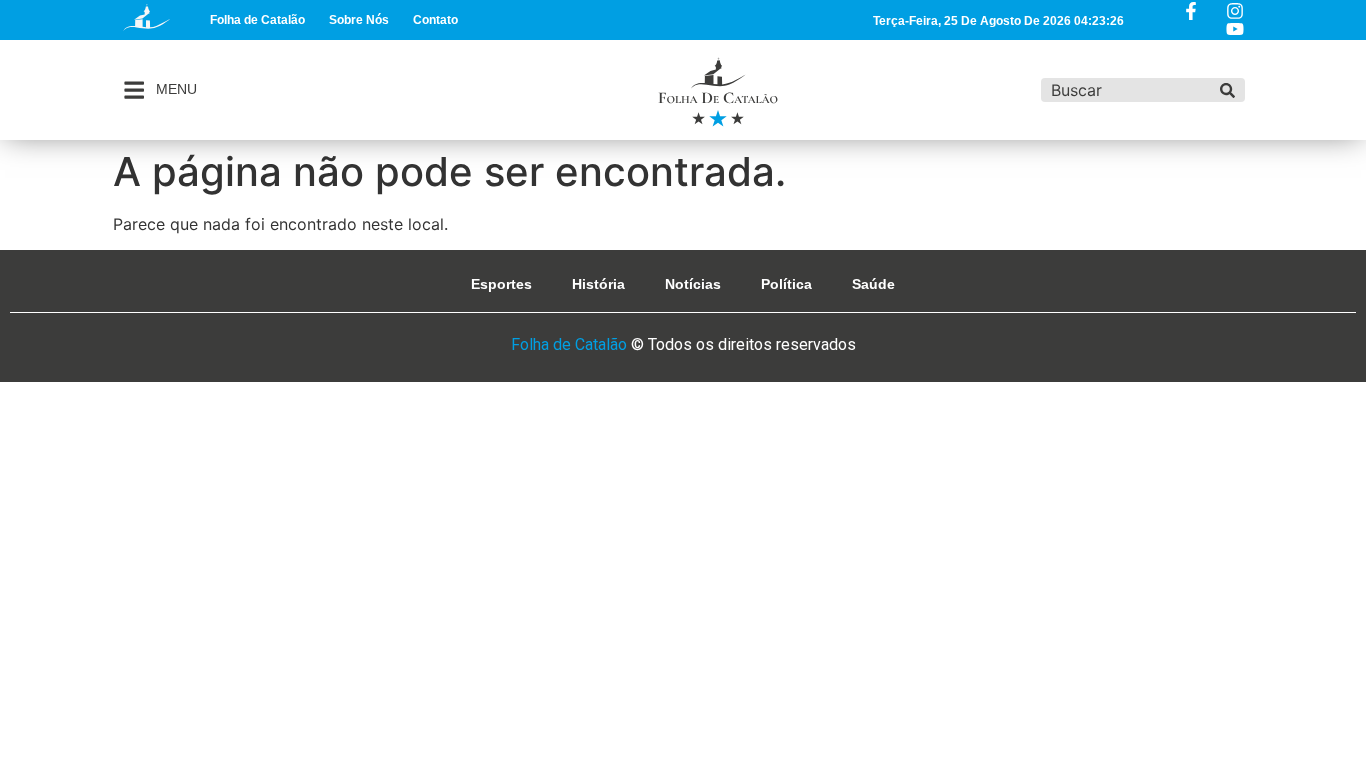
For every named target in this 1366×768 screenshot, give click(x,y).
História (598, 284)
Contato (435, 20)
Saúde (873, 284)
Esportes (501, 284)
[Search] (1227, 90)
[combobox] (1126, 90)
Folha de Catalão (257, 20)
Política (786, 284)
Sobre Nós (359, 20)
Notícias (693, 284)
